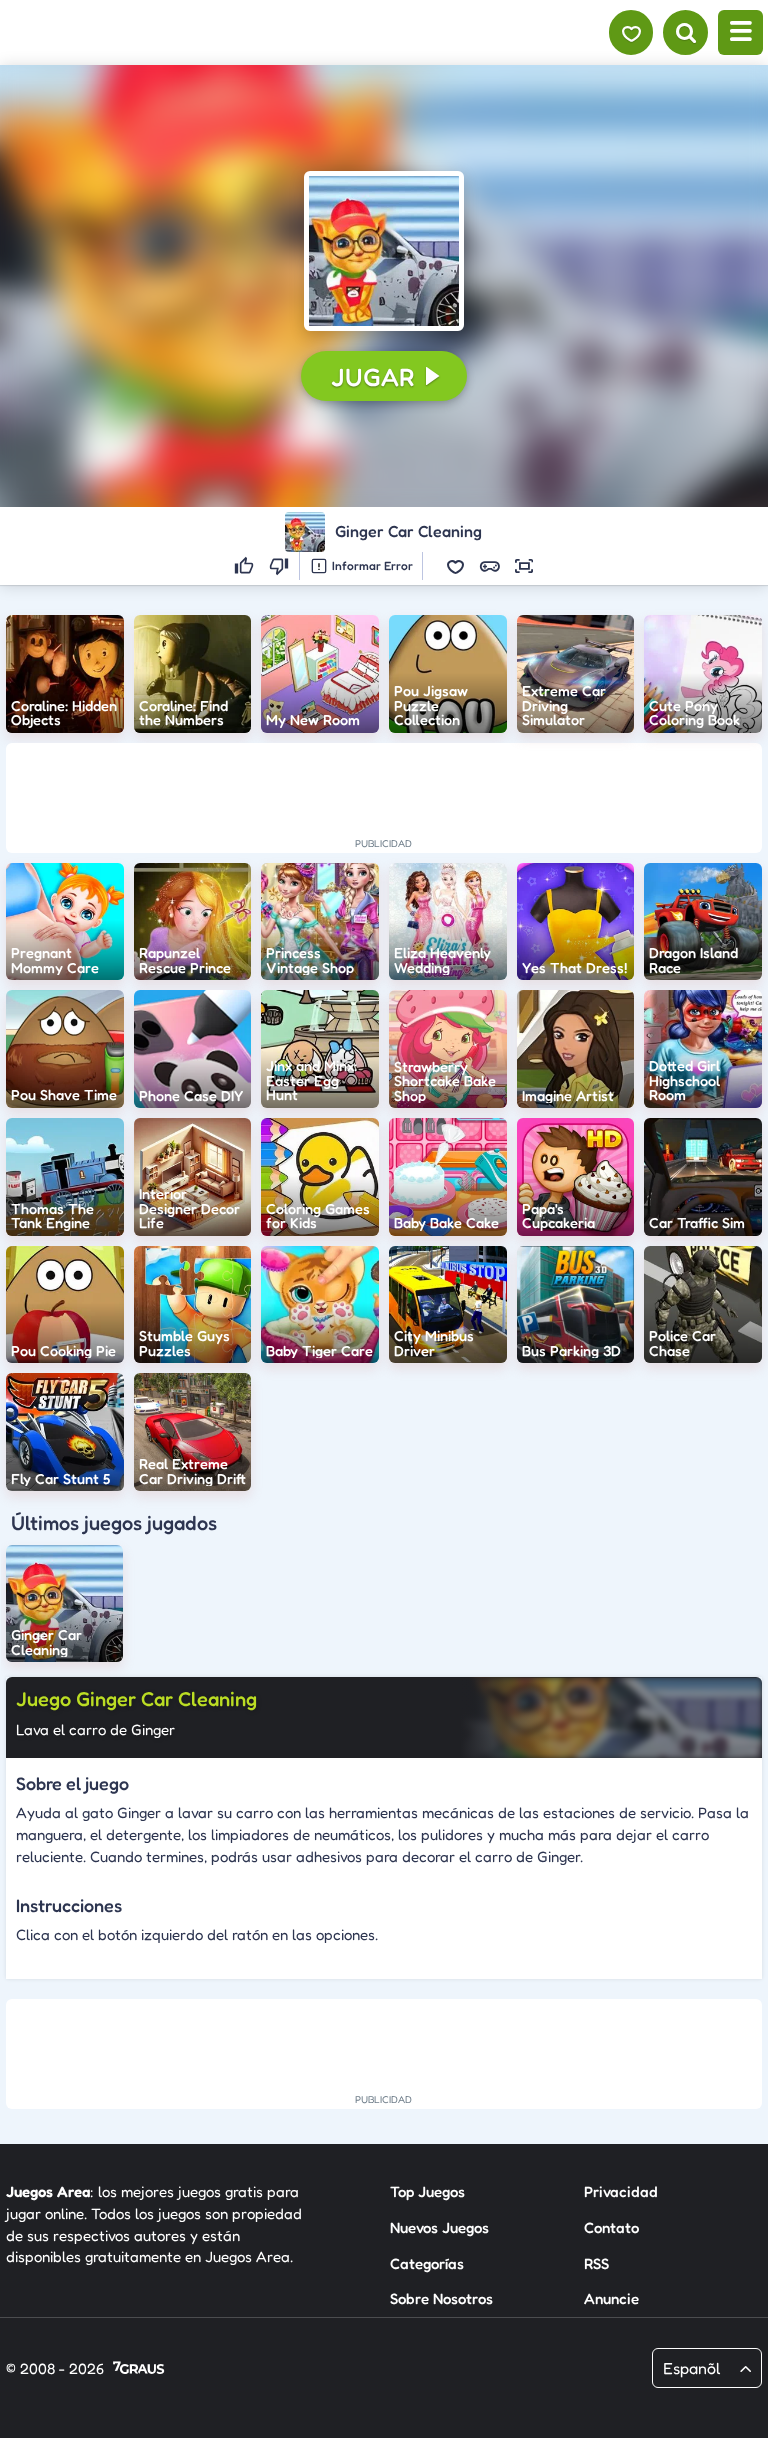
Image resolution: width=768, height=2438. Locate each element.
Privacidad (621, 2191)
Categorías (427, 2263)
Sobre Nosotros (441, 2298)
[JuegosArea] (123, 33)
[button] (384, 251)
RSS (596, 2263)
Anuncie (611, 2298)
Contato (611, 2227)
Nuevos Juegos (439, 2227)
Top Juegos (427, 2191)
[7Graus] (138, 2369)
